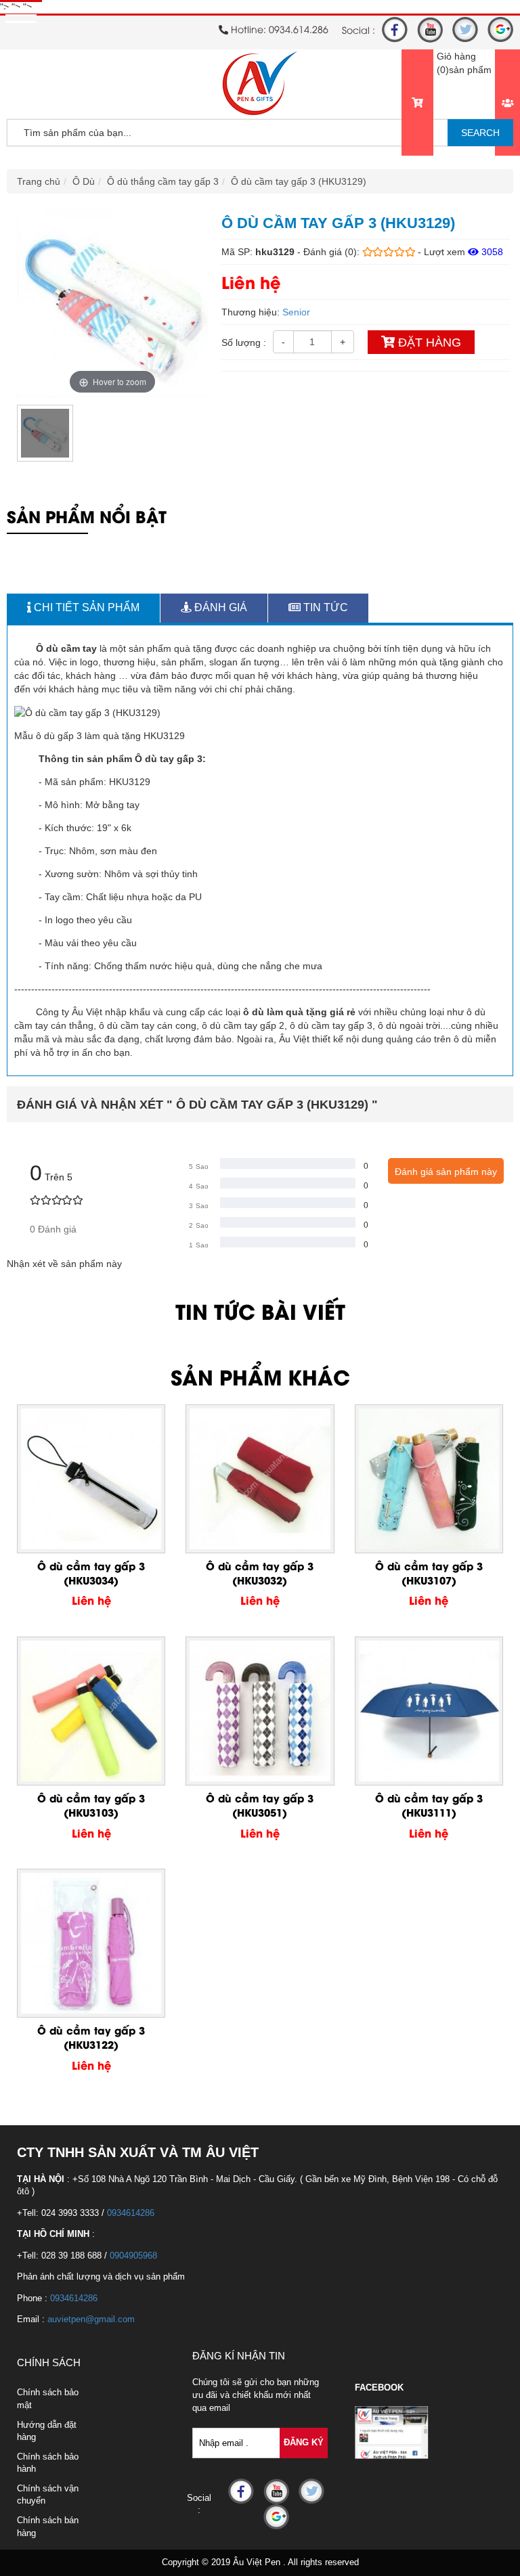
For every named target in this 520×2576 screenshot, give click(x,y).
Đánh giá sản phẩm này (446, 1172)
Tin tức (324, 607)
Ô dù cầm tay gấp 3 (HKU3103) (91, 1805)
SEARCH (480, 133)
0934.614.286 (299, 29)
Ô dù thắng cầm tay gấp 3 (163, 181)
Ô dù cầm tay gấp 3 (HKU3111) (429, 1805)
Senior (296, 312)
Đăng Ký (304, 2442)
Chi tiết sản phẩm (85, 607)
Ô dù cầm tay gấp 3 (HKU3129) (299, 181)
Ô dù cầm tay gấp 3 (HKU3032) (260, 1573)
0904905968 (133, 2256)
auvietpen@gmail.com (91, 2319)
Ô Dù (84, 181)
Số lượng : (244, 342)
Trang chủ (39, 181)
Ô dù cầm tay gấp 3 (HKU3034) (91, 1573)
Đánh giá (219, 607)
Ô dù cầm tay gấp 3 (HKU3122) (91, 2037)
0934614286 (131, 2213)
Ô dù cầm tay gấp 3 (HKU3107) (429, 1573)
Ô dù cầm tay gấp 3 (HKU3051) (260, 1805)
